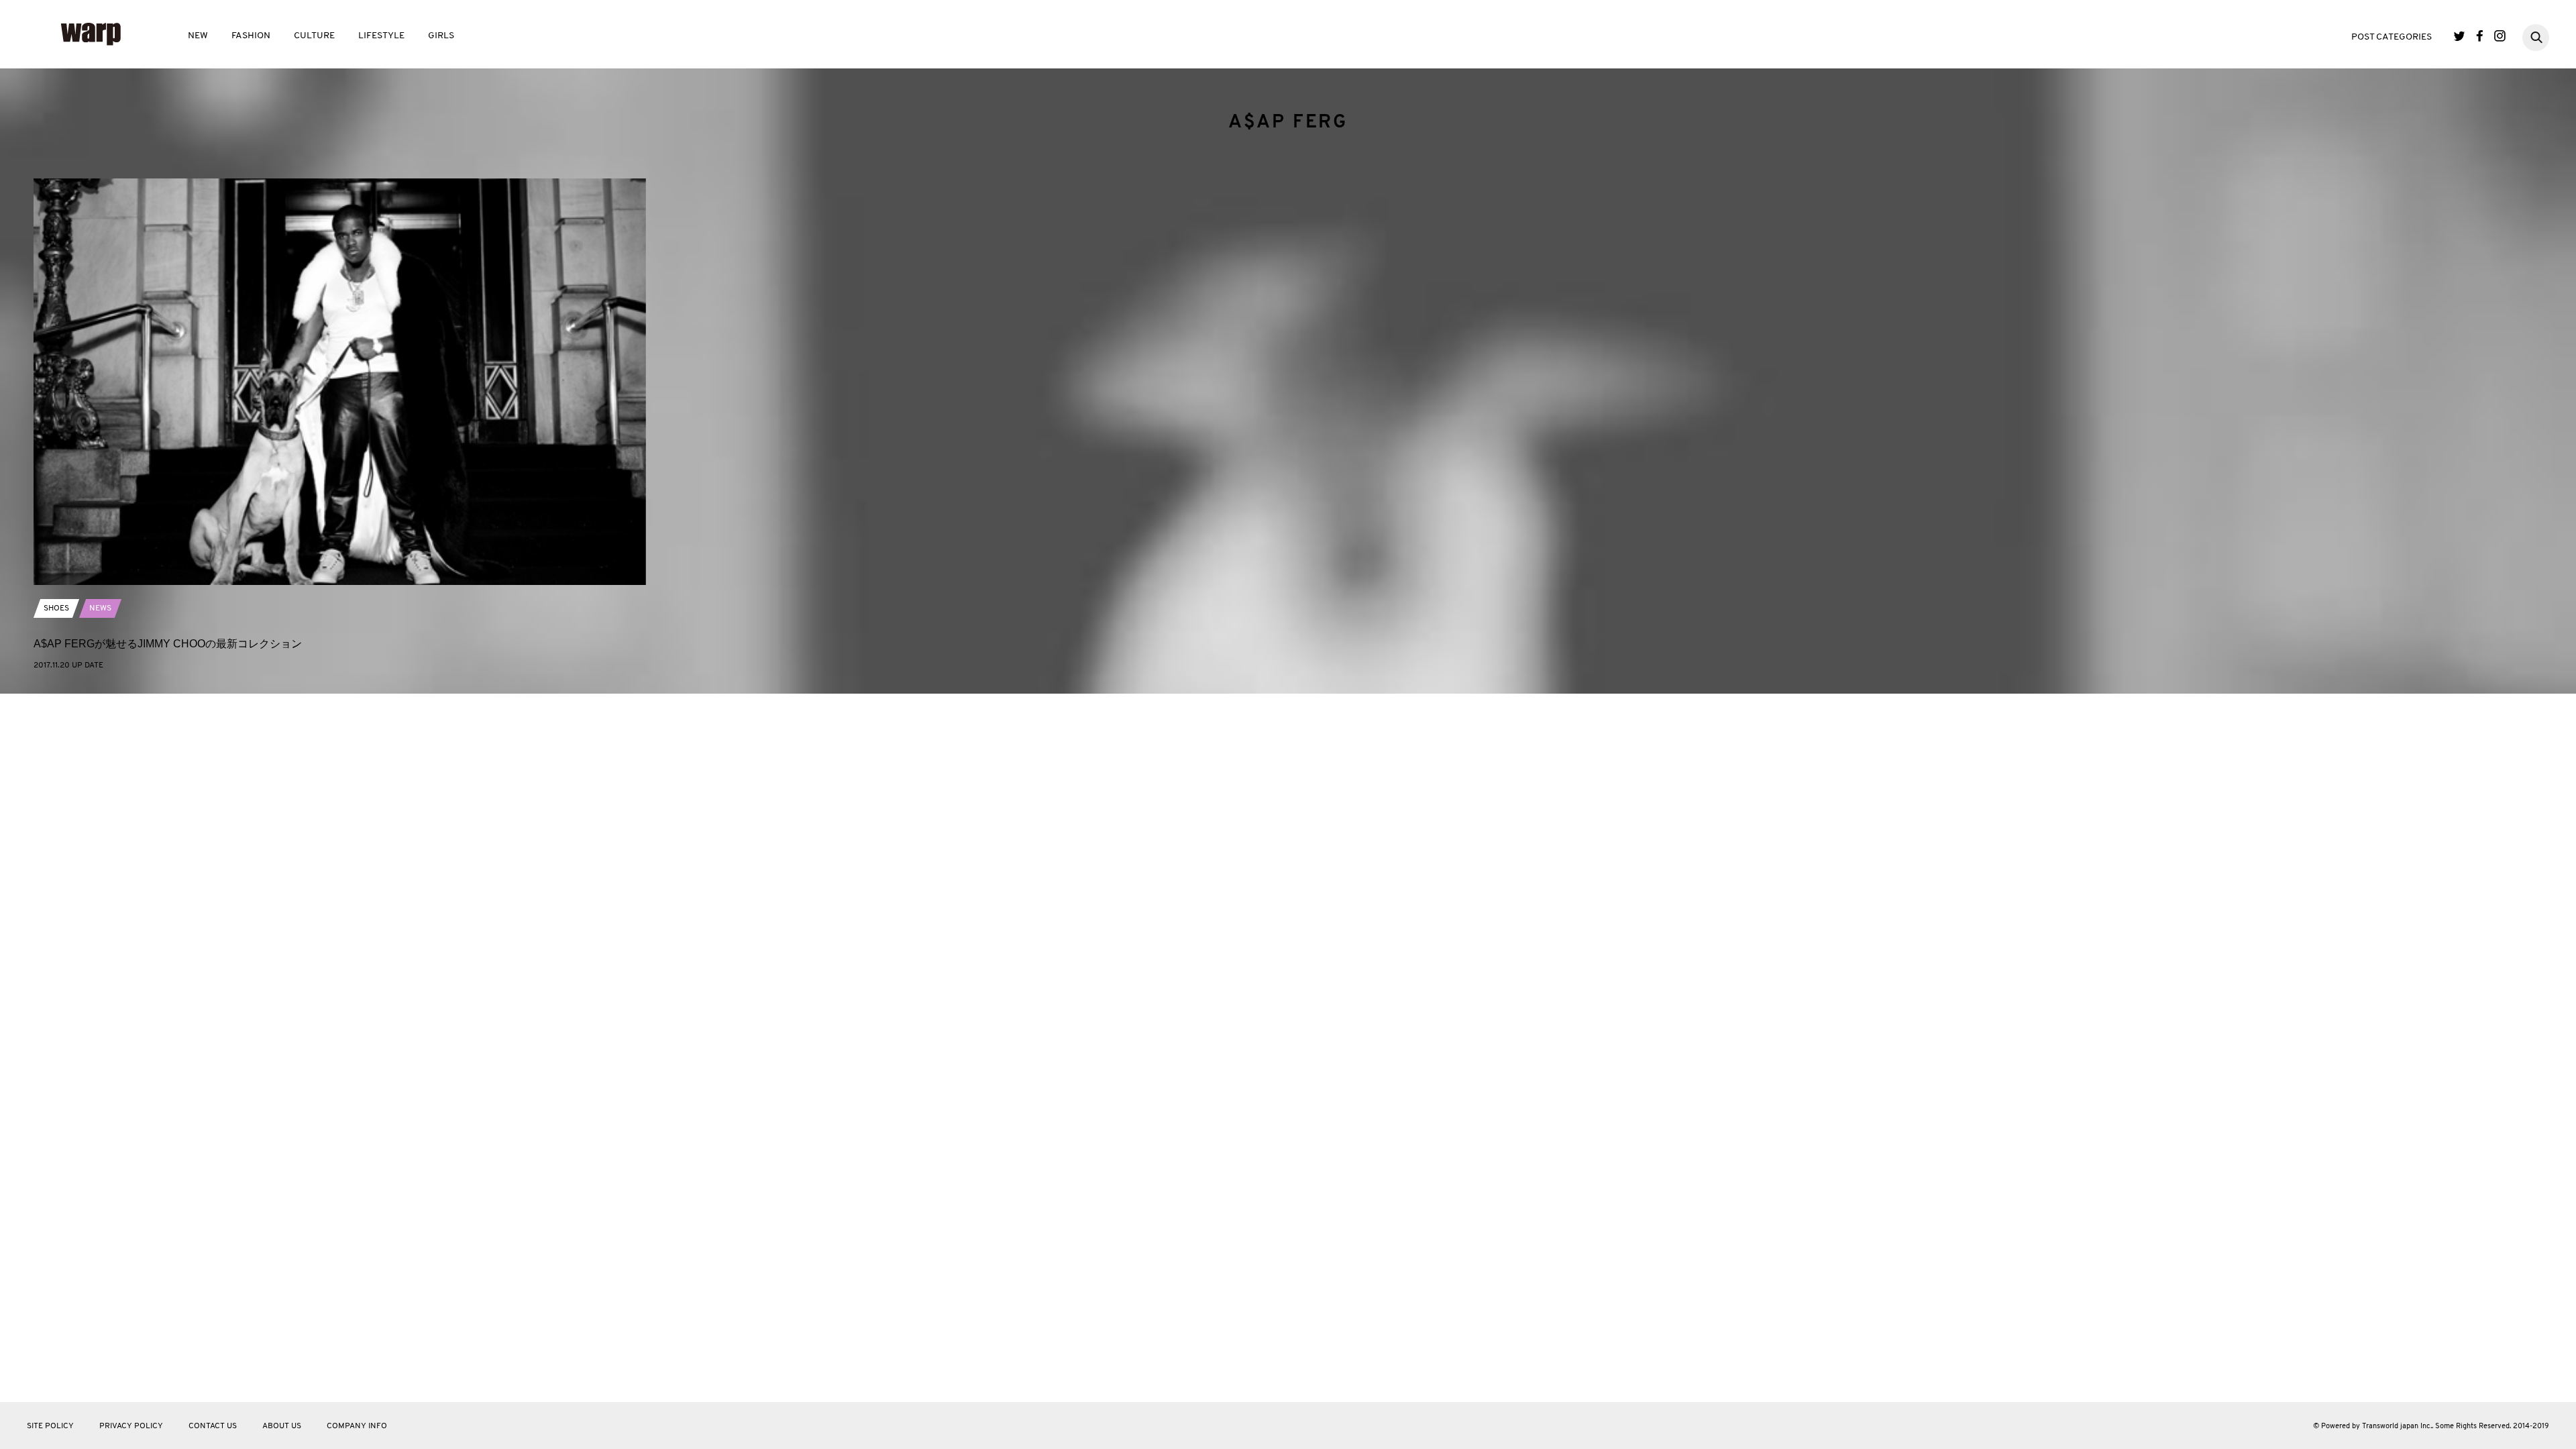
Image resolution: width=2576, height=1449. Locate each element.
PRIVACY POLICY (131, 1426)
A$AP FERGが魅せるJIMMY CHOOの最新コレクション (168, 644)
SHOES (56, 608)
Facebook (2480, 36)
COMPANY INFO (357, 1426)
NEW (198, 36)
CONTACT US (213, 1426)
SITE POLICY (50, 1426)
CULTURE (314, 36)
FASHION (251, 36)
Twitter (2460, 36)
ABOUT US (282, 1426)
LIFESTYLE (381, 36)
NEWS (100, 608)
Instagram (2500, 36)
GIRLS (441, 36)
